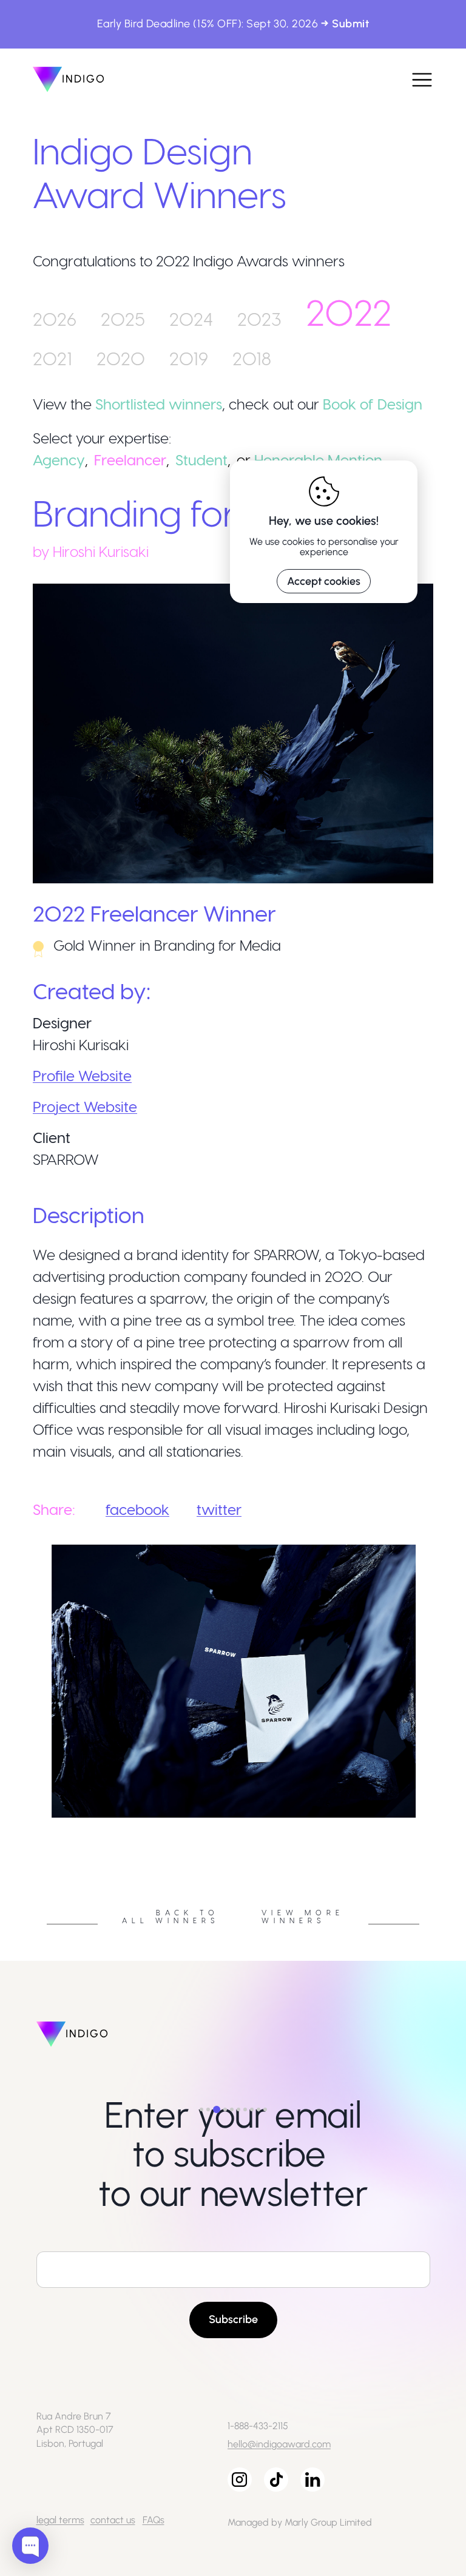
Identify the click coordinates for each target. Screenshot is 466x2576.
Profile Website (82, 1075)
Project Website (85, 1106)
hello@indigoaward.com (279, 2444)
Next (442, 1821)
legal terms (60, 2520)
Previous (24, 1821)
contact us (113, 2520)
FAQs (154, 2520)
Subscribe (233, 2319)
